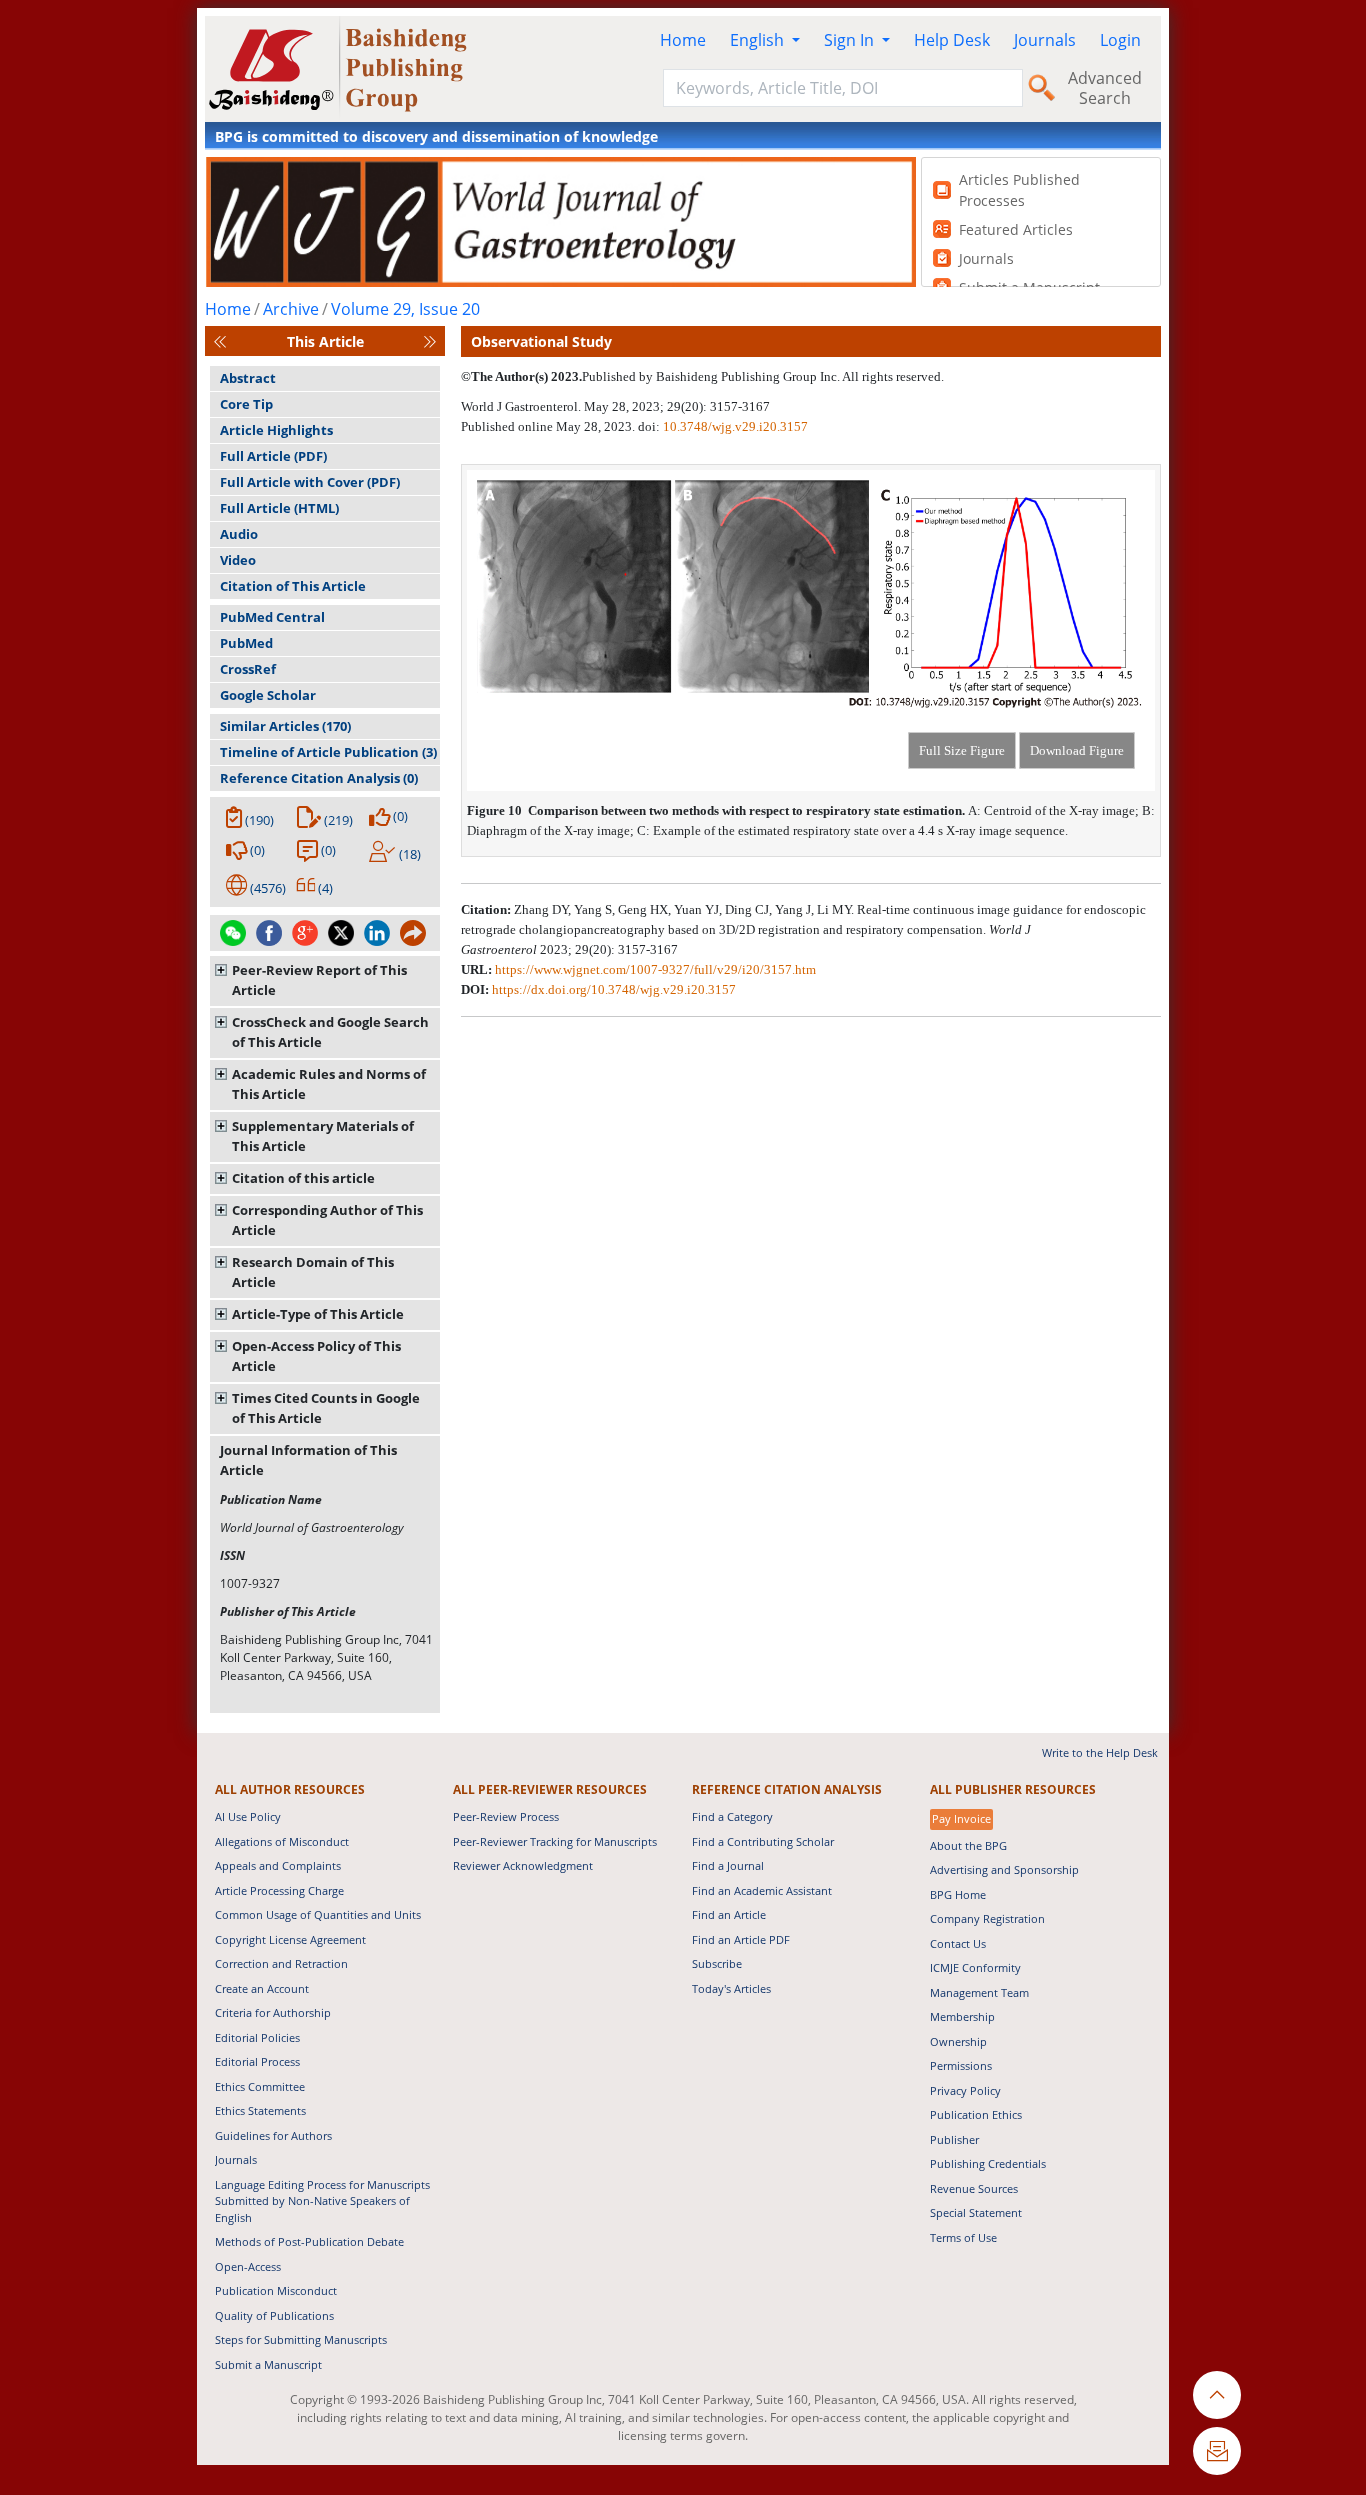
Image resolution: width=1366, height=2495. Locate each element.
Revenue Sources (974, 2188)
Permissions (961, 2065)
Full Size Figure (962, 750)
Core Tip (246, 404)
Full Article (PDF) (273, 456)
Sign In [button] (851, 40)
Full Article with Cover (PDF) (310, 482)
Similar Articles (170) (285, 726)
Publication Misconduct (276, 2290)
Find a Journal (728, 1865)
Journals (1045, 40)
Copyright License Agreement (290, 1939)
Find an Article (729, 1914)
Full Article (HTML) (279, 508)
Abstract (248, 378)
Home (683, 40)
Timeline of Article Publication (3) (328, 752)
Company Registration (987, 1918)
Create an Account (262, 1988)
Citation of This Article (293, 586)
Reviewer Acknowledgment (523, 1865)
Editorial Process (257, 2061)
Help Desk (952, 40)
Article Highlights (276, 430)
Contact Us (958, 1943)
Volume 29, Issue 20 (405, 309)
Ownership (958, 2041)
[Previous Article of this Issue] (220, 341)
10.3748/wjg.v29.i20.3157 (735, 426)
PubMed (246, 643)
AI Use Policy (248, 1816)
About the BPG (968, 1845)
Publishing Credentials (988, 2163)
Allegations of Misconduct (282, 1841)
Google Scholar (268, 695)
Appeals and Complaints (278, 1865)
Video (238, 560)
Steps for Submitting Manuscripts (301, 2339)
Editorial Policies (257, 2037)
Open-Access (248, 2266)
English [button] (759, 40)
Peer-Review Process (506, 1816)
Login (1120, 40)
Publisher (954, 2139)
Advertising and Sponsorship (1004, 1869)
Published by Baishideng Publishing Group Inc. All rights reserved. (763, 376)
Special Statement (976, 2212)
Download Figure (1077, 750)
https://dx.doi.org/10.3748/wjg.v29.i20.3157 (614, 989)
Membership (962, 2016)
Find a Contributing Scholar (763, 1841)
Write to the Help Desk (1100, 1752)
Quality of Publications (274, 2315)
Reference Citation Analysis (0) (319, 778)
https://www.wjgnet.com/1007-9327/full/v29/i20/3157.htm (655, 969)
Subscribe (717, 1963)
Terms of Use (963, 2237)
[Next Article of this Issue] (430, 341)
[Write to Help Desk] (1217, 2451)
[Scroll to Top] (1217, 2395)
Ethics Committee (260, 2086)
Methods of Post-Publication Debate (309, 2241)
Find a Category (732, 1816)
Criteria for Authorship (273, 2012)
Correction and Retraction (281, 1963)
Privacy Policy (965, 2090)
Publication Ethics (976, 2114)
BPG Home (958, 1894)
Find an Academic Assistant (762, 1890)
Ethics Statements (260, 2110)
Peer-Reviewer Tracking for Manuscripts (555, 1841)
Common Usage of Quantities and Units (318, 1914)
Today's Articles (731, 1988)
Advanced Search (1105, 88)
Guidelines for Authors (273, 2135)
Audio (239, 534)
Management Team (979, 1992)
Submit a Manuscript (268, 2364)
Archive (291, 309)
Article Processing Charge (279, 1890)
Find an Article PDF (741, 1939)
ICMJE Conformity (975, 1967)
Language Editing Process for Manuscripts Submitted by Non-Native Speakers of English (322, 2201)
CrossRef (248, 669)
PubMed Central (272, 617)
